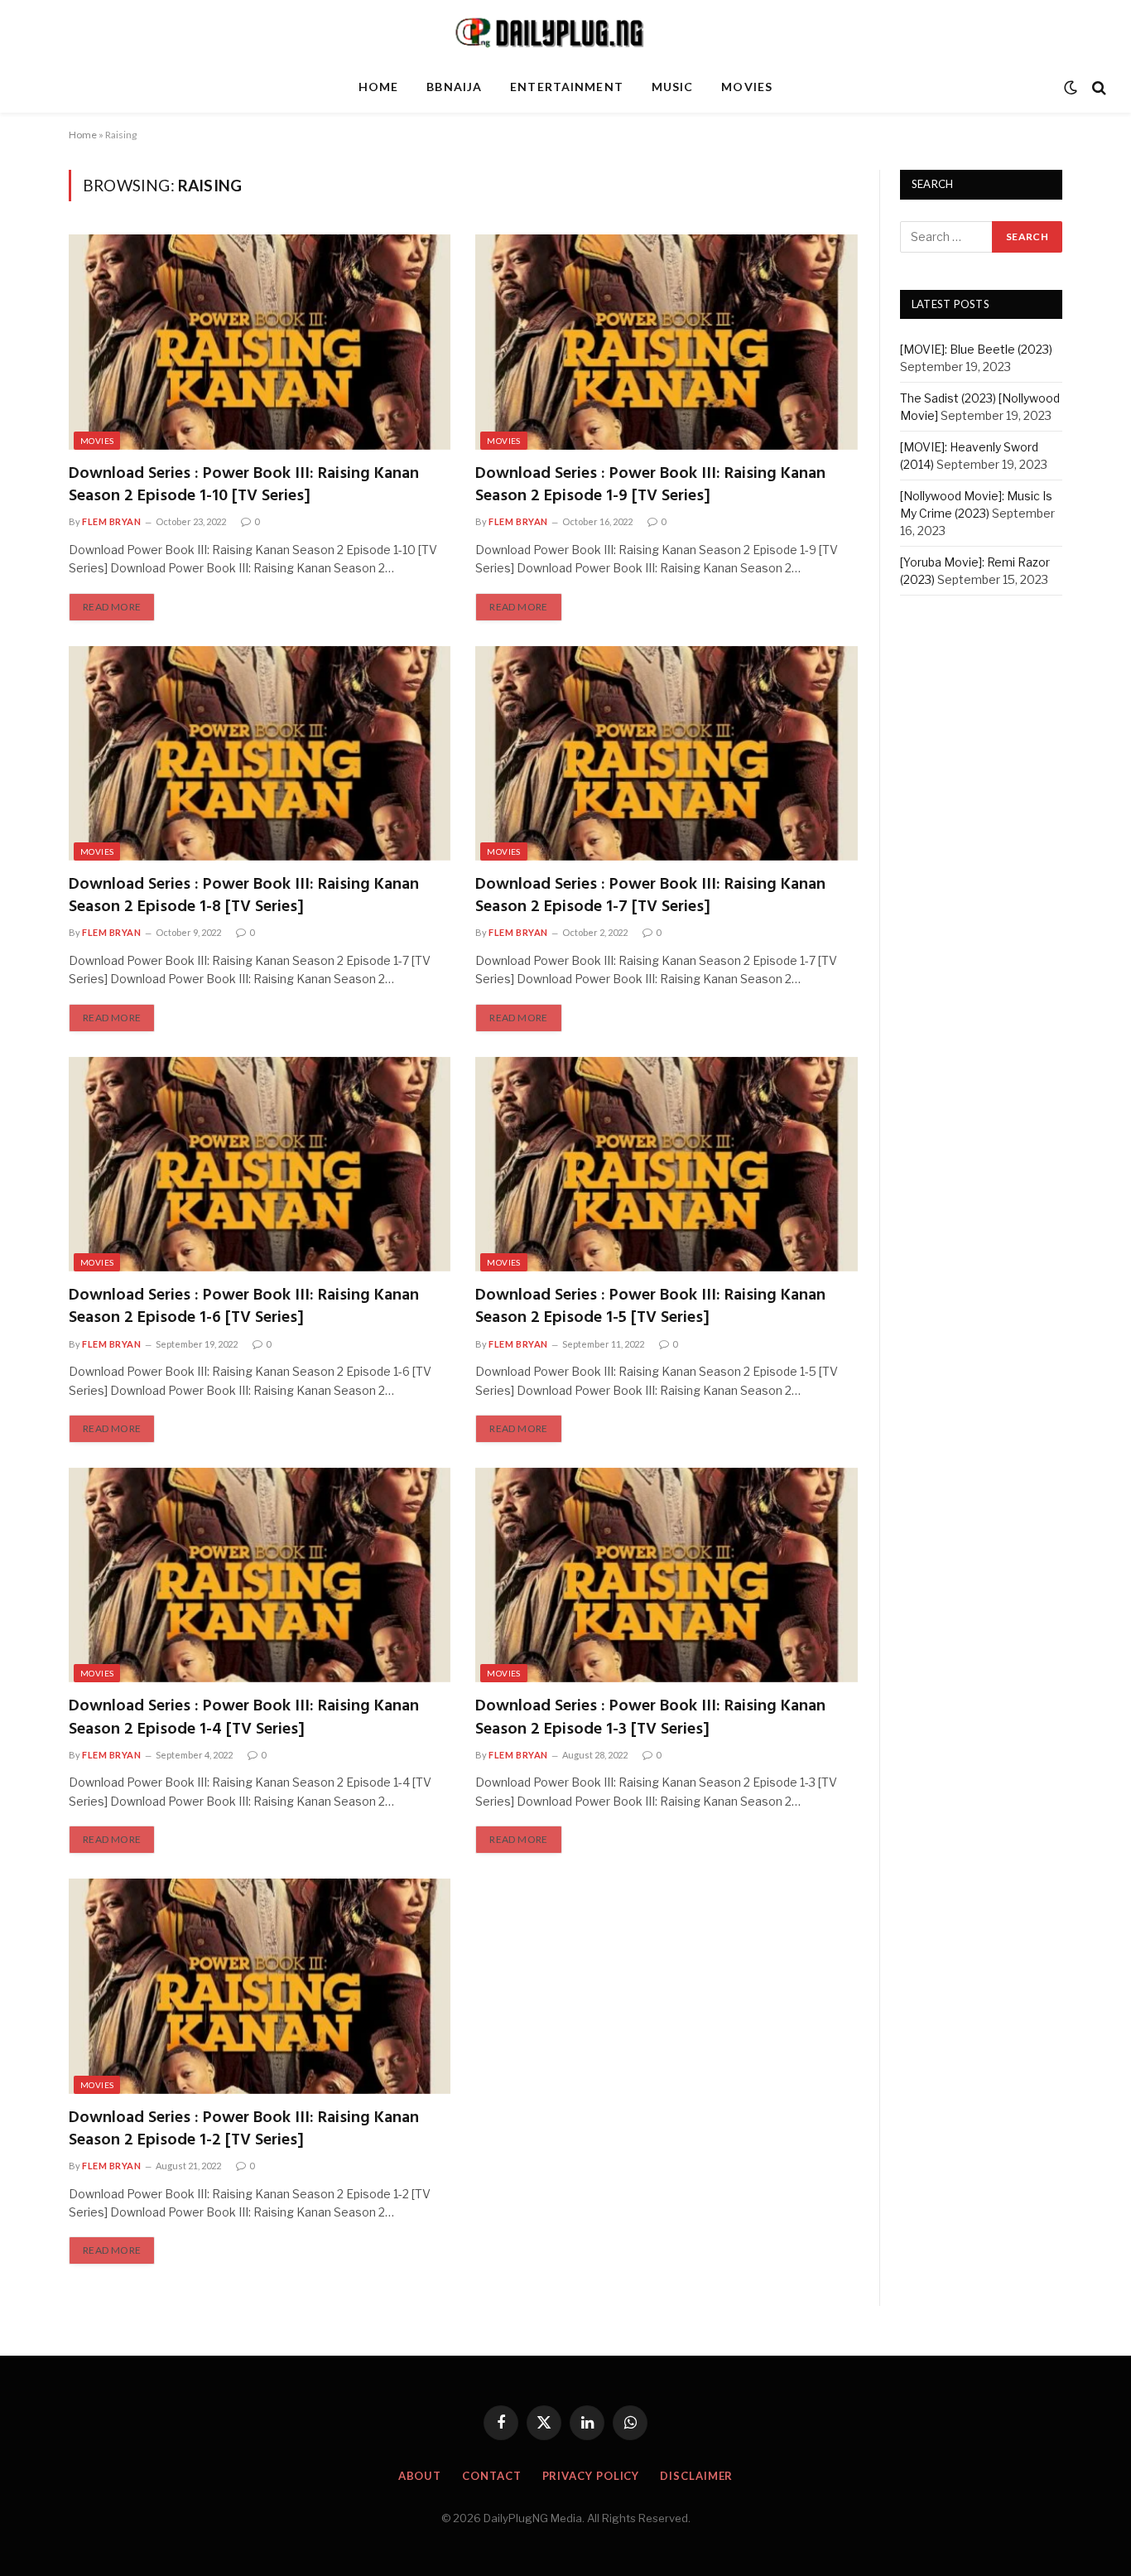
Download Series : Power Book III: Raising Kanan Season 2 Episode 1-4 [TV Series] (244, 1718)
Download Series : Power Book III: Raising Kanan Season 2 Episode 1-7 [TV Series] (650, 896)
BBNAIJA (454, 87)
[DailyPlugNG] (565, 31)
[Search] (1097, 87)
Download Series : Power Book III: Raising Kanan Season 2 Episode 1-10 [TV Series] (244, 485)
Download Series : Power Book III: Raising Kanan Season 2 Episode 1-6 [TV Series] (244, 1307)
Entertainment (567, 87)
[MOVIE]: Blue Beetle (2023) (976, 350)
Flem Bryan (112, 521)
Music (673, 87)
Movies (747, 87)
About (420, 2476)
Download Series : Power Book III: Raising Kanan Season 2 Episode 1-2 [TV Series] (244, 2130)
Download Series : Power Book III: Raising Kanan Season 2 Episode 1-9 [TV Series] (650, 485)
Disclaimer (696, 2476)
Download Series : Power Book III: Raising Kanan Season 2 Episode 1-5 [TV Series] (650, 1307)
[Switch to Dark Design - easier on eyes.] (1071, 88)
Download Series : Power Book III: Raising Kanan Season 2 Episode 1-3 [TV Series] (650, 1718)
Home (378, 87)
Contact (491, 2476)
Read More (112, 607)
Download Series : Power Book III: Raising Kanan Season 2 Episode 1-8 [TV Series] (244, 896)
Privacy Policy (591, 2476)
